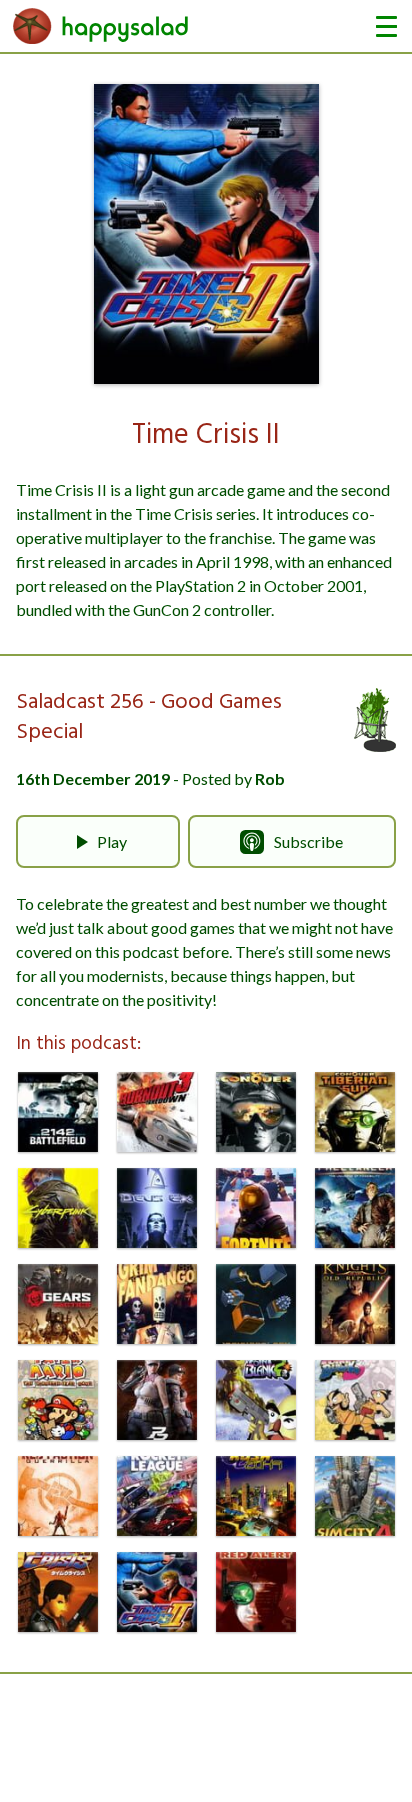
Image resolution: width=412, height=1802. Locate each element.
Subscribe (308, 841)
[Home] (101, 26)
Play (112, 841)
